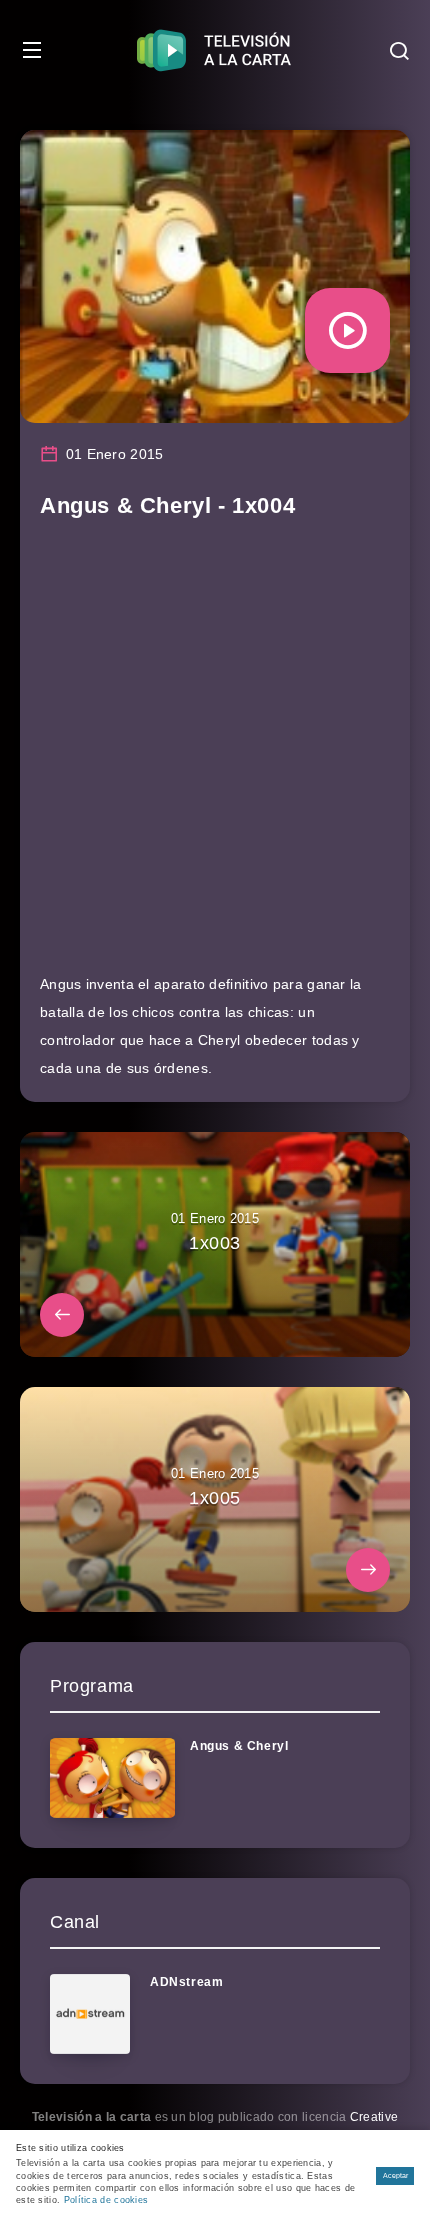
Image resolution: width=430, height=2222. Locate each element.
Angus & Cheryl (239, 1746)
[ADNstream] (90, 2014)
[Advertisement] (215, 755)
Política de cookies (106, 2200)
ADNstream (186, 1982)
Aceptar (395, 2175)
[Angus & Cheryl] (112, 1778)
